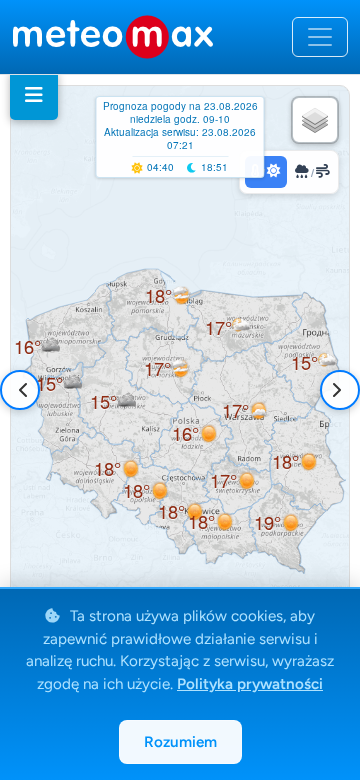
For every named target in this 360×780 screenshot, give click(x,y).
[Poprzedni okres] (24, 390)
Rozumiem (180, 742)
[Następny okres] (336, 390)
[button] (59, 383)
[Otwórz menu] (320, 37)
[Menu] (34, 95)
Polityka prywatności (250, 684)
